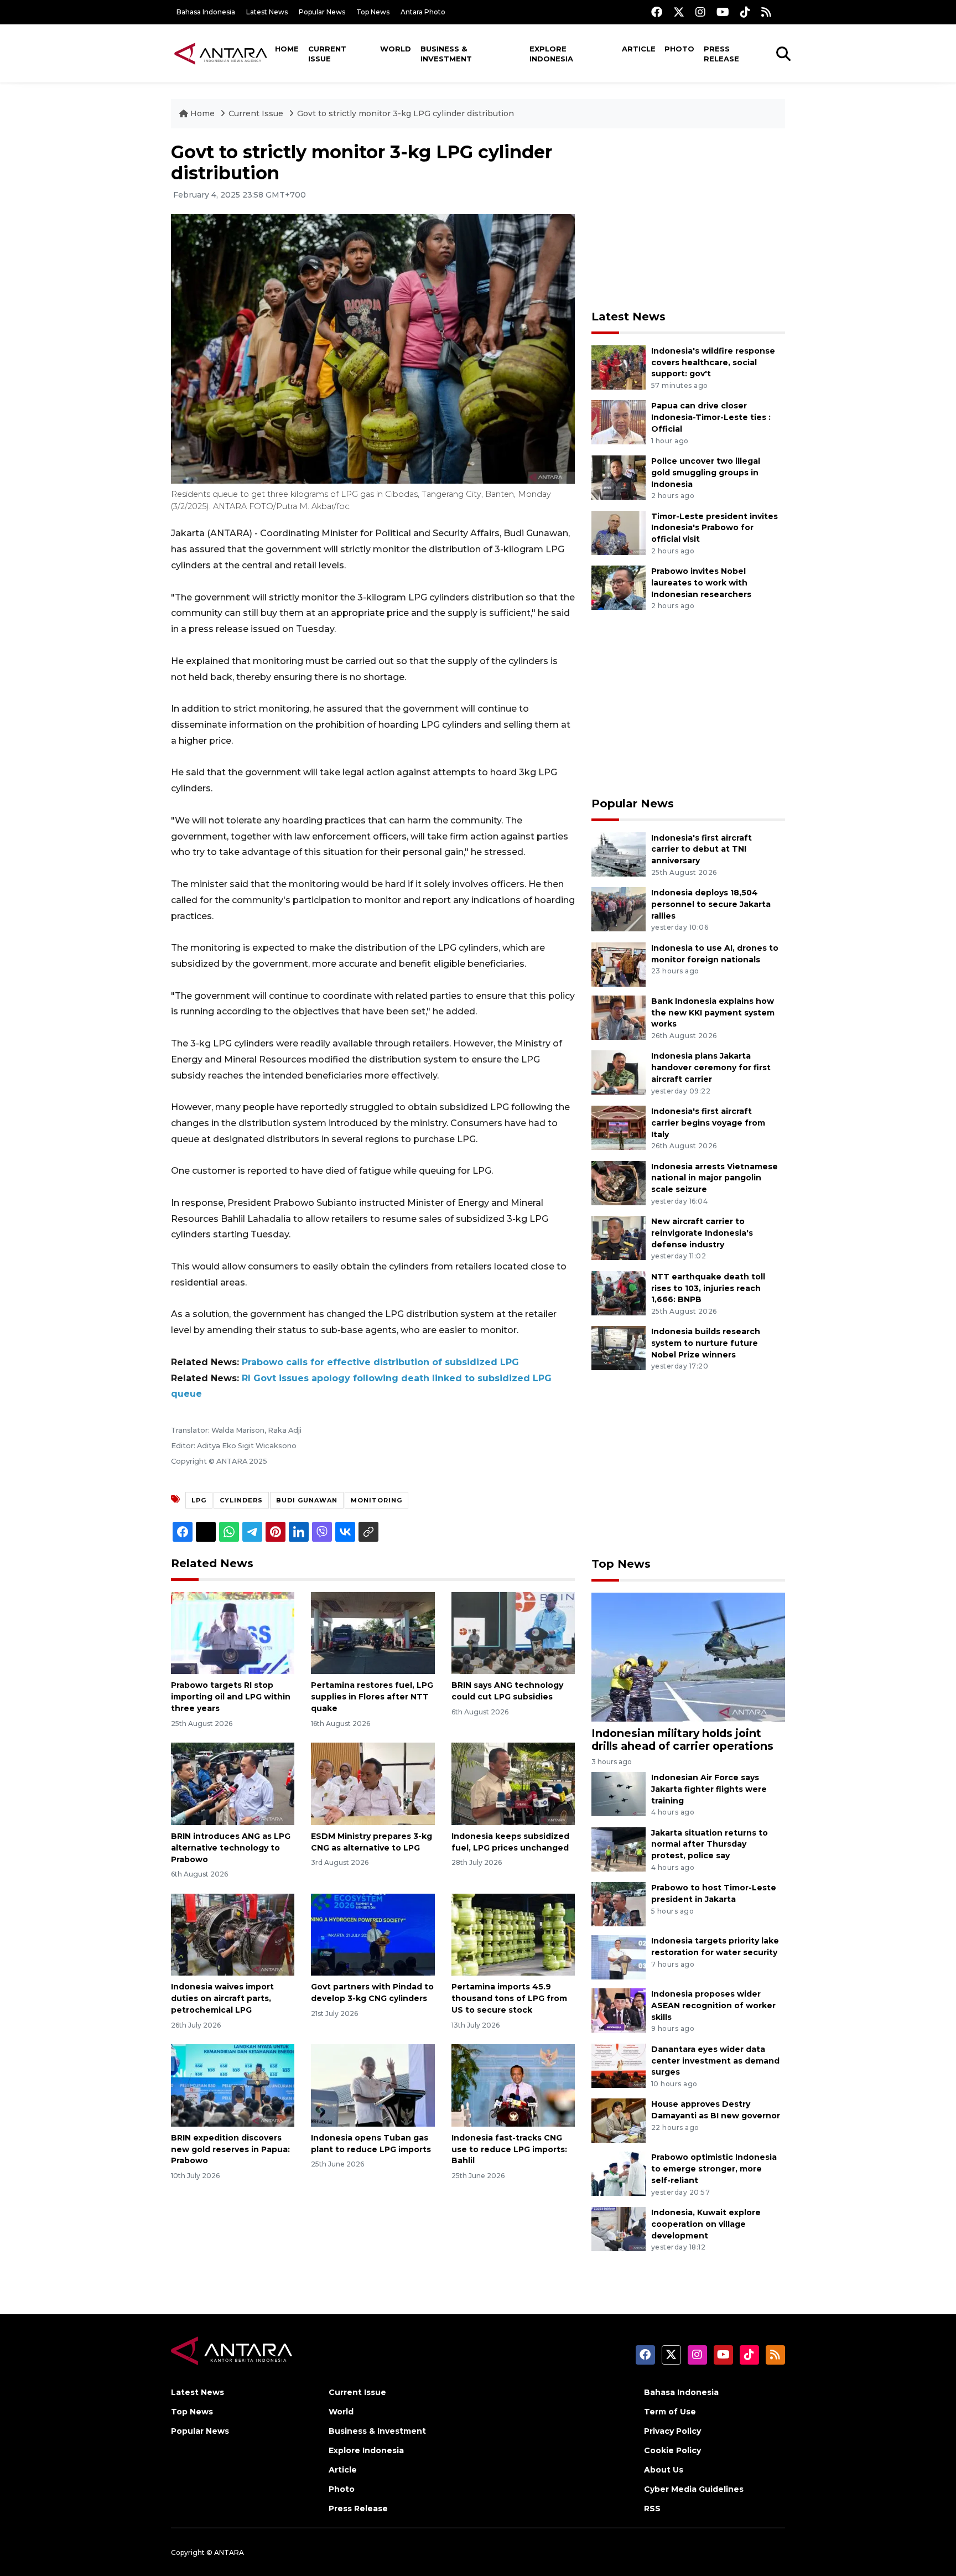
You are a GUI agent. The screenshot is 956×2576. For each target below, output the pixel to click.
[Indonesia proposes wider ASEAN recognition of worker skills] (619, 2010)
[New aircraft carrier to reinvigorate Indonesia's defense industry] (619, 1237)
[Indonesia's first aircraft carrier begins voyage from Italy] (619, 1127)
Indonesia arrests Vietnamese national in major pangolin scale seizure (715, 1178)
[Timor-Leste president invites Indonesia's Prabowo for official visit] (619, 532)
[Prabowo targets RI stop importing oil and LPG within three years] (233, 1632)
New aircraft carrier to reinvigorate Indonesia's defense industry (702, 1233)
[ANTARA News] (221, 53)
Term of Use (670, 2412)
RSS (652, 2508)
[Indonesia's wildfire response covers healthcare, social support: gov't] (619, 367)
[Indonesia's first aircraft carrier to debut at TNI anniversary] (619, 854)
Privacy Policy (672, 2431)
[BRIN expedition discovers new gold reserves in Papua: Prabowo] (233, 2085)
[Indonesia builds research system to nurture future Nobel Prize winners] (619, 1348)
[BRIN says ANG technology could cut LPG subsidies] (513, 1632)
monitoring (376, 1500)
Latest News (267, 12)
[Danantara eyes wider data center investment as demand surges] (619, 2065)
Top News (373, 12)
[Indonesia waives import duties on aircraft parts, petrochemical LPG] (233, 1934)
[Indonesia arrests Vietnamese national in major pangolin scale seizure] (619, 1182)
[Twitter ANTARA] (679, 12)
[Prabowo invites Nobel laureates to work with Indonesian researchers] (619, 587)
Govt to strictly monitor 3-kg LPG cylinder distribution (406, 113)
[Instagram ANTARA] (700, 12)
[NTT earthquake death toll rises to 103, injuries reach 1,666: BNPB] (619, 1292)
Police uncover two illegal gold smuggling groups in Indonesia (706, 473)
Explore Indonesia (551, 54)
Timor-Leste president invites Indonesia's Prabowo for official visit (715, 528)
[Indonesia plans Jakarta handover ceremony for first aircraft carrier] (619, 1072)
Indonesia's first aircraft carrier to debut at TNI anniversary (702, 849)
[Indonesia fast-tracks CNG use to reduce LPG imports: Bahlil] (513, 2085)
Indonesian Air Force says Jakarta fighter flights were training (709, 1789)
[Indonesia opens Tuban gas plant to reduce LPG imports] (373, 2085)
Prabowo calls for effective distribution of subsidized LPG (380, 1362)
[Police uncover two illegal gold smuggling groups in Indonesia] (619, 477)
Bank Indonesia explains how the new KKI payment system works (713, 1013)
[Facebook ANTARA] (657, 12)
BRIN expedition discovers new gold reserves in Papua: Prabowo (230, 2149)
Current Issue (327, 54)
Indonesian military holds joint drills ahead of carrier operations (682, 1740)
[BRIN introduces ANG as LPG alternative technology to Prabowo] (233, 1783)
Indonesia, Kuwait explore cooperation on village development (706, 2224)
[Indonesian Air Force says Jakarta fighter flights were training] (619, 1793)
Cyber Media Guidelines (694, 2489)
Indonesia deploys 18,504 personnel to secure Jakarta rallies (711, 904)
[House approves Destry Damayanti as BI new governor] (619, 2120)
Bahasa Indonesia (206, 12)
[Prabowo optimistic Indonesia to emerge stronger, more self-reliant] (619, 2173)
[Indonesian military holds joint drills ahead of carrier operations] (688, 1657)
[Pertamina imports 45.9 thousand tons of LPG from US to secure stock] (513, 1934)
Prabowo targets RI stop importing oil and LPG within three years (231, 1697)
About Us (664, 2470)
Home (287, 49)
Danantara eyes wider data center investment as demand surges (715, 2061)
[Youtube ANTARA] (723, 12)
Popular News (322, 12)
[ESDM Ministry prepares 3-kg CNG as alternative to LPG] (373, 1783)
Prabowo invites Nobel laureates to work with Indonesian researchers (701, 583)
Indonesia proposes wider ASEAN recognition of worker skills (713, 2005)
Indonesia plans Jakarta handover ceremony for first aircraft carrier (711, 1067)
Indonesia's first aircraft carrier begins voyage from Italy (708, 1123)
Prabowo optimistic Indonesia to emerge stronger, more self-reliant (714, 2169)
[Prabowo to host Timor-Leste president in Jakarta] (619, 1903)
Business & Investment (446, 54)
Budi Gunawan (307, 1500)
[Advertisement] (688, 219)
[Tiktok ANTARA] (745, 12)
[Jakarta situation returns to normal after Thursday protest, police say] (619, 1849)
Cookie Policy (672, 2450)
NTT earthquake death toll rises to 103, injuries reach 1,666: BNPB (708, 1288)
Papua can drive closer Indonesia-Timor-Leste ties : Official (711, 417)
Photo (679, 49)
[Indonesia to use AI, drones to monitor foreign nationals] (619, 964)
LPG (199, 1500)
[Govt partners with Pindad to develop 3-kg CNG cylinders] (373, 1934)
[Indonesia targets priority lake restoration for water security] (619, 1956)
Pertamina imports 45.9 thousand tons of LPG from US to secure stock (509, 1998)
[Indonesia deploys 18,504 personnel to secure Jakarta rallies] (619, 908)
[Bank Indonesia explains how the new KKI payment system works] (619, 1017)
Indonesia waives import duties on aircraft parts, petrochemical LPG (222, 1998)
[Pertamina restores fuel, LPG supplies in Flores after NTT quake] (373, 1632)
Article (639, 49)
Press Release (721, 54)
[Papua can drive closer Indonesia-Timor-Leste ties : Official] (619, 422)
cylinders (241, 1500)
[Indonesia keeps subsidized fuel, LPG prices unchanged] (513, 1783)
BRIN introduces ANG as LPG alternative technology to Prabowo (231, 1848)
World (396, 49)
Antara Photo (423, 12)
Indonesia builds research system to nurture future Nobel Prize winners (706, 1343)
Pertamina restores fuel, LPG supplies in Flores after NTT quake (372, 1697)
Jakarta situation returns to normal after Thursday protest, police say (710, 1844)
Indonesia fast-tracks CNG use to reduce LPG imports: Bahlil (509, 2149)
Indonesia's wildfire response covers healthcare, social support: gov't (713, 362)
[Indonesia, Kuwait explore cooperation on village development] (619, 2228)
